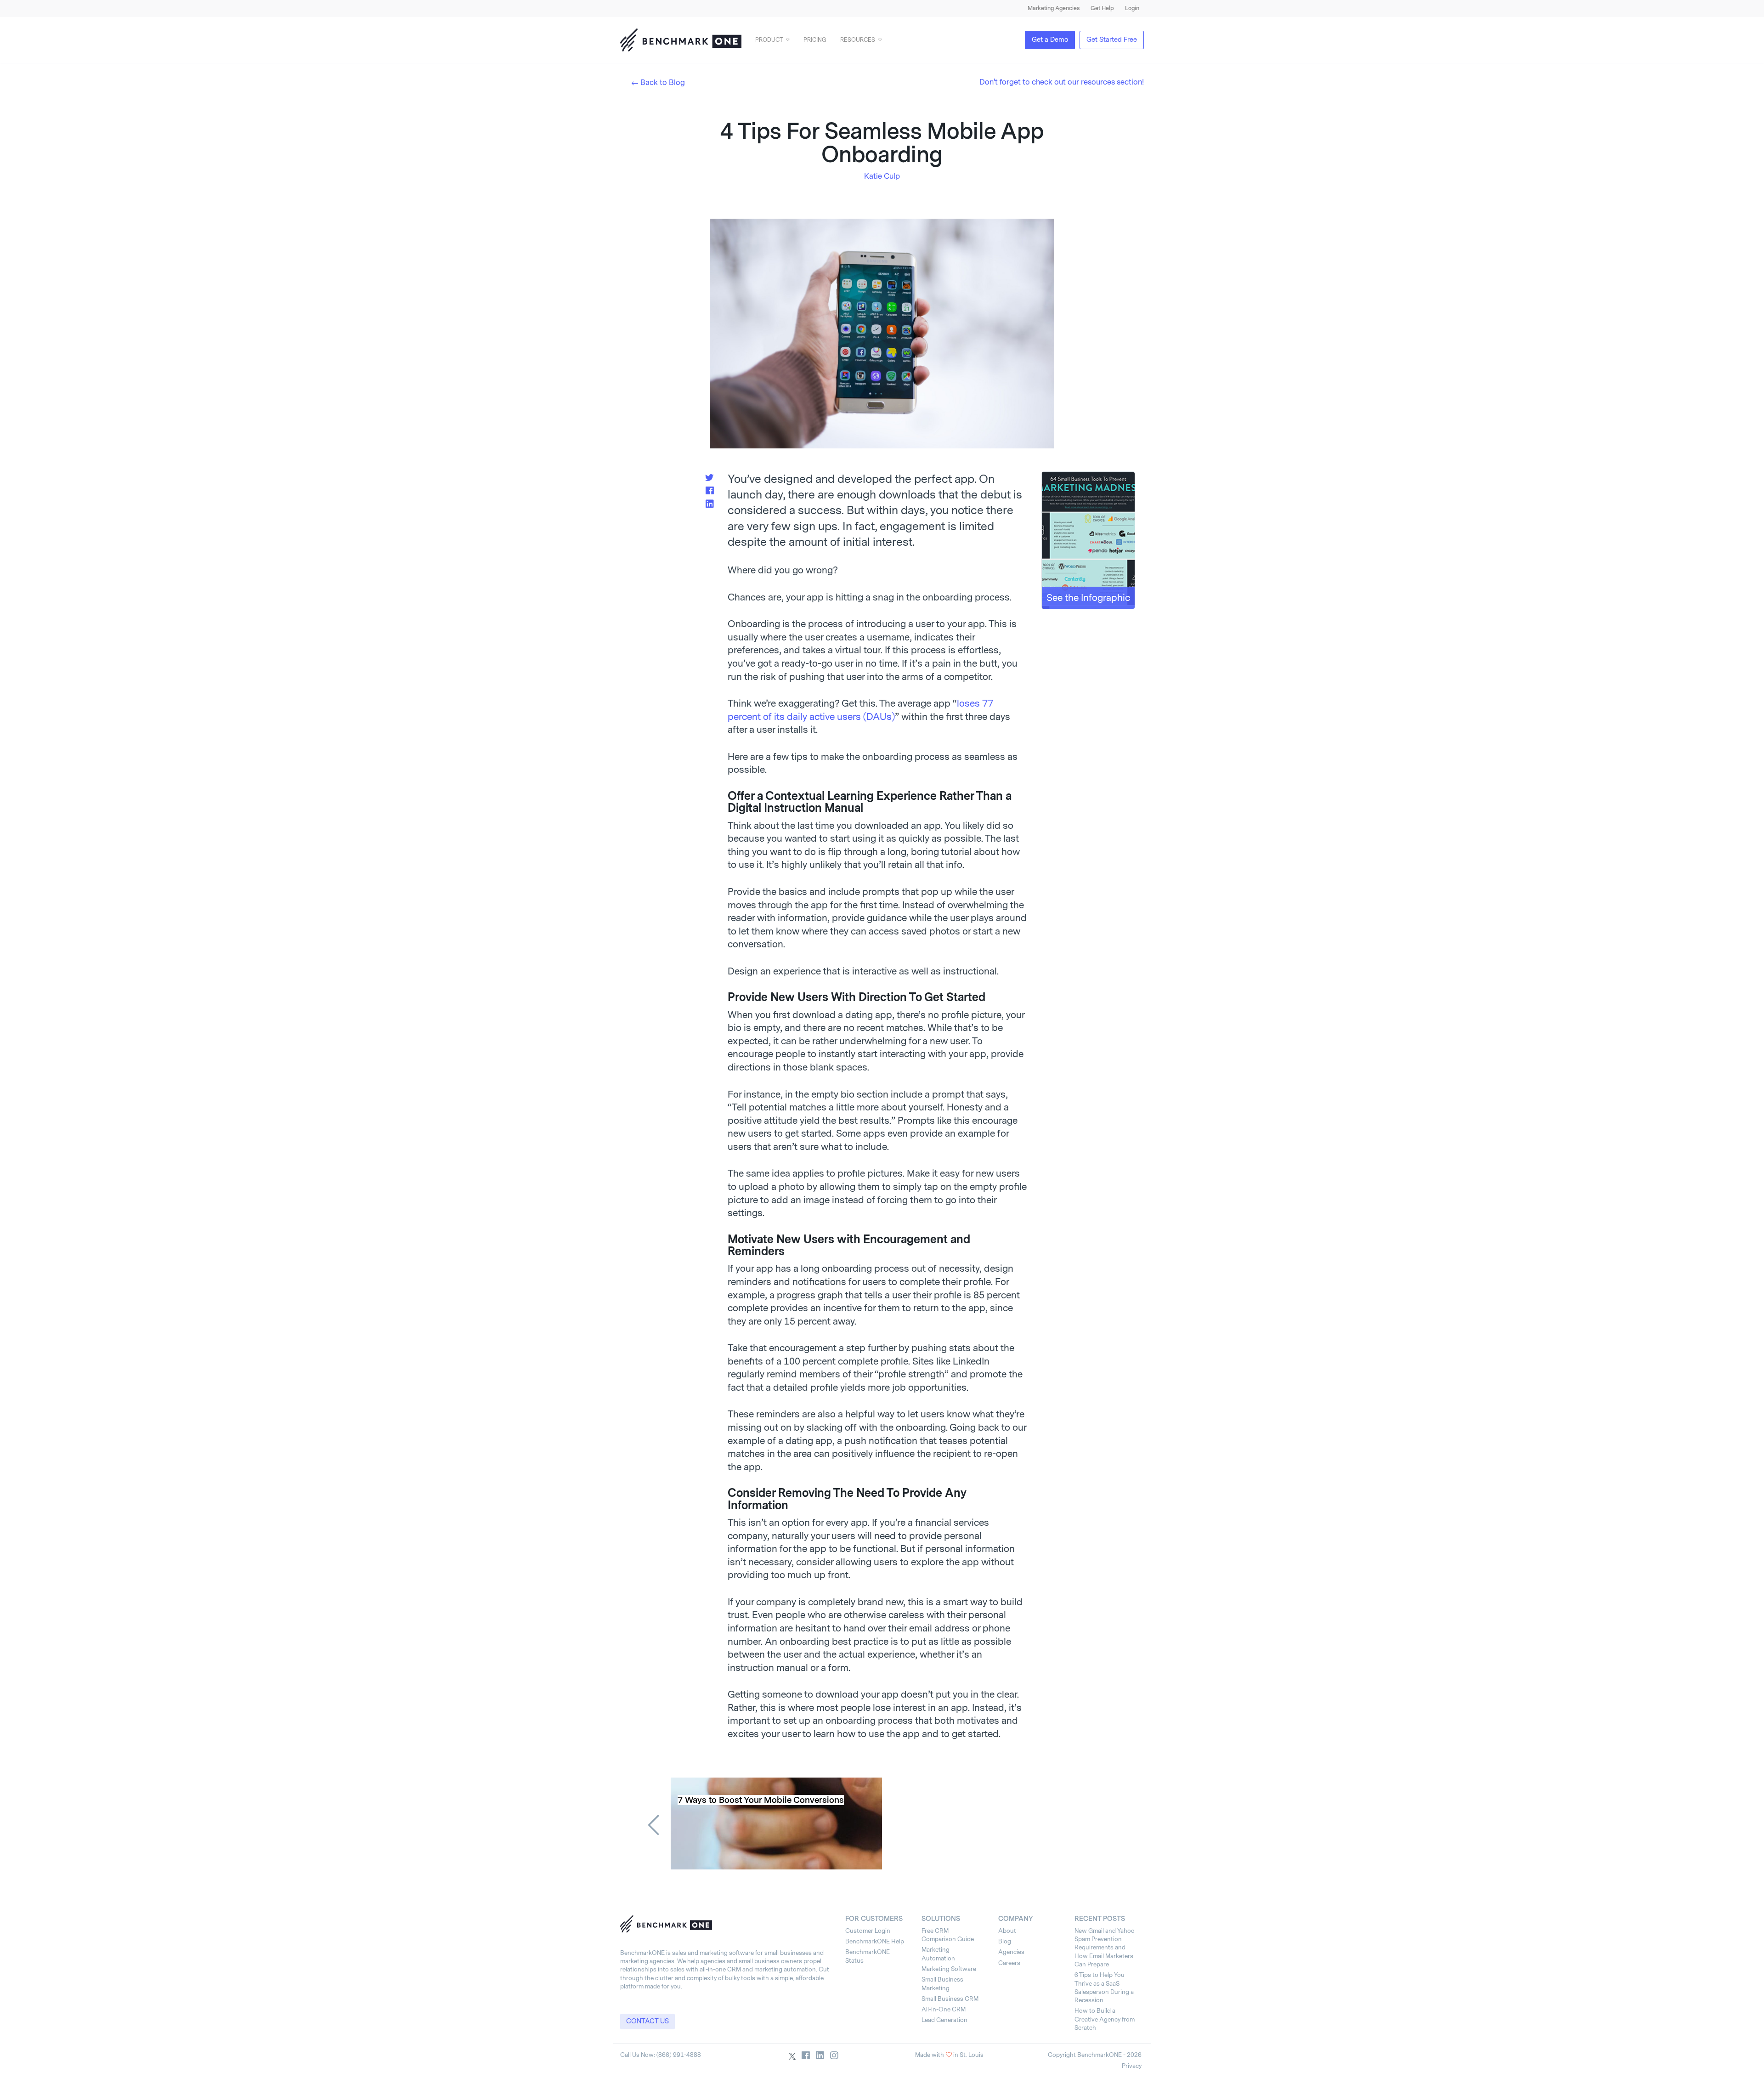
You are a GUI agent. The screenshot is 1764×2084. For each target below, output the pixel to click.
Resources (858, 40)
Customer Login (868, 1931)
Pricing (815, 40)
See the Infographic (1088, 598)
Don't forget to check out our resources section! (1062, 82)
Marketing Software (949, 1969)
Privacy (1132, 2066)
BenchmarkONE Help (875, 1941)
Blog (1005, 1941)
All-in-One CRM (944, 2009)
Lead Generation (944, 2020)
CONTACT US (647, 2021)
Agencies (1011, 1952)
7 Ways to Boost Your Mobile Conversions (761, 1800)
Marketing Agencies (1054, 8)
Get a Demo (1050, 40)
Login (1132, 8)
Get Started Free (1112, 40)
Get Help (1102, 8)
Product (769, 40)
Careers (1009, 1963)
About (1007, 1931)
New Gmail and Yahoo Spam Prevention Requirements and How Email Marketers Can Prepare (1105, 1948)
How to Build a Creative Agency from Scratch (1105, 2019)
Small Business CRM (950, 1999)
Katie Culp (882, 176)
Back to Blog (663, 82)
